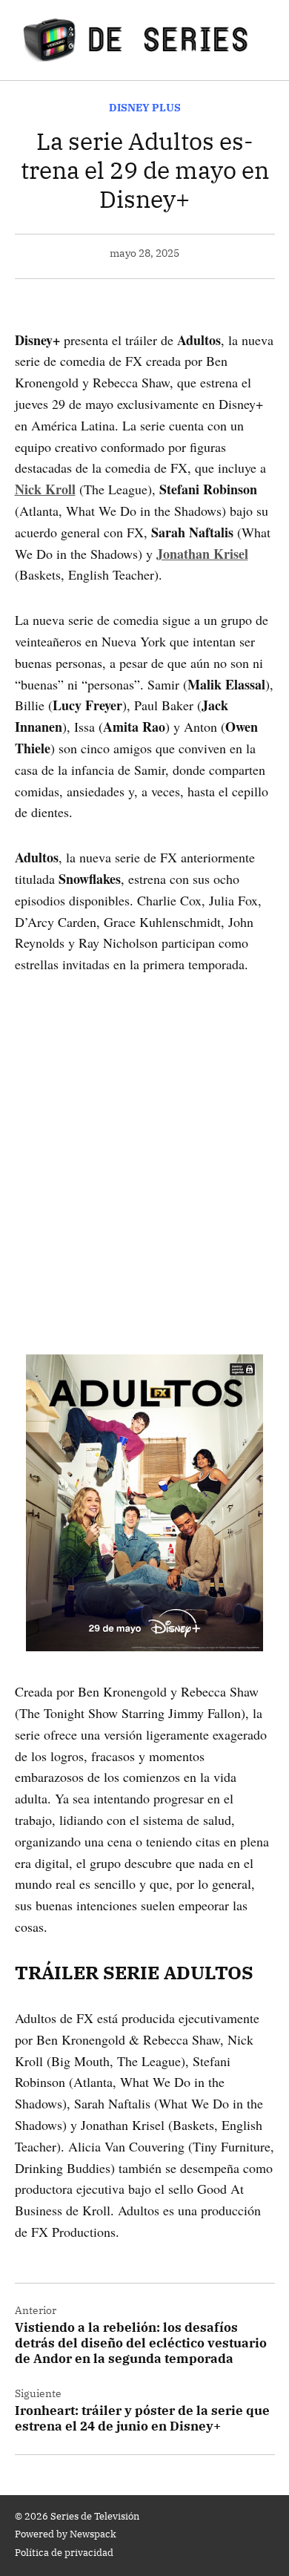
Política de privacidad (64, 2552)
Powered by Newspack (66, 2534)
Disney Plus (145, 107)
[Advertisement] (144, 1144)
